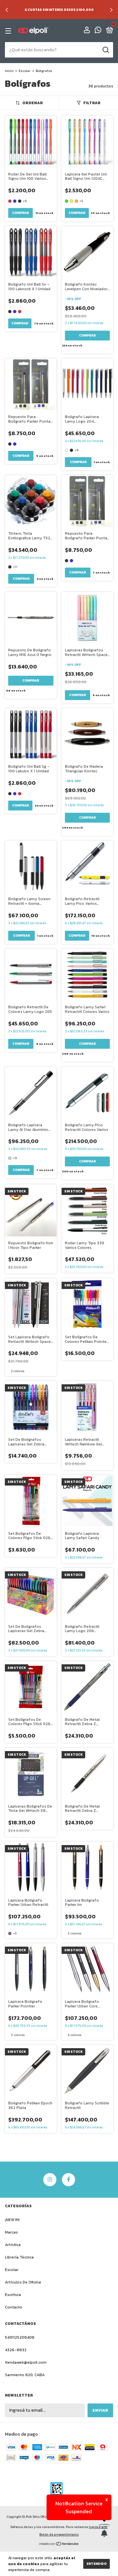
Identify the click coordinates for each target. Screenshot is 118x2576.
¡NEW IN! (12, 2220)
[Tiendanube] (59, 2545)
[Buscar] (105, 50)
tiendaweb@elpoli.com (26, 2362)
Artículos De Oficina (23, 2282)
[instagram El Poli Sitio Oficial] (50, 2180)
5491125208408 (20, 2337)
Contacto (14, 2307)
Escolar (25, 71)
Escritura (13, 2295)
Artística (13, 2245)
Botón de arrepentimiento (59, 2534)
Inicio (9, 71)
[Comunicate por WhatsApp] (98, 31)
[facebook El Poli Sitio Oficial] (69, 2180)
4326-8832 (16, 2350)
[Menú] (9, 31)
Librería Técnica (19, 2257)
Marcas (11, 2232)
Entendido (97, 2564)
